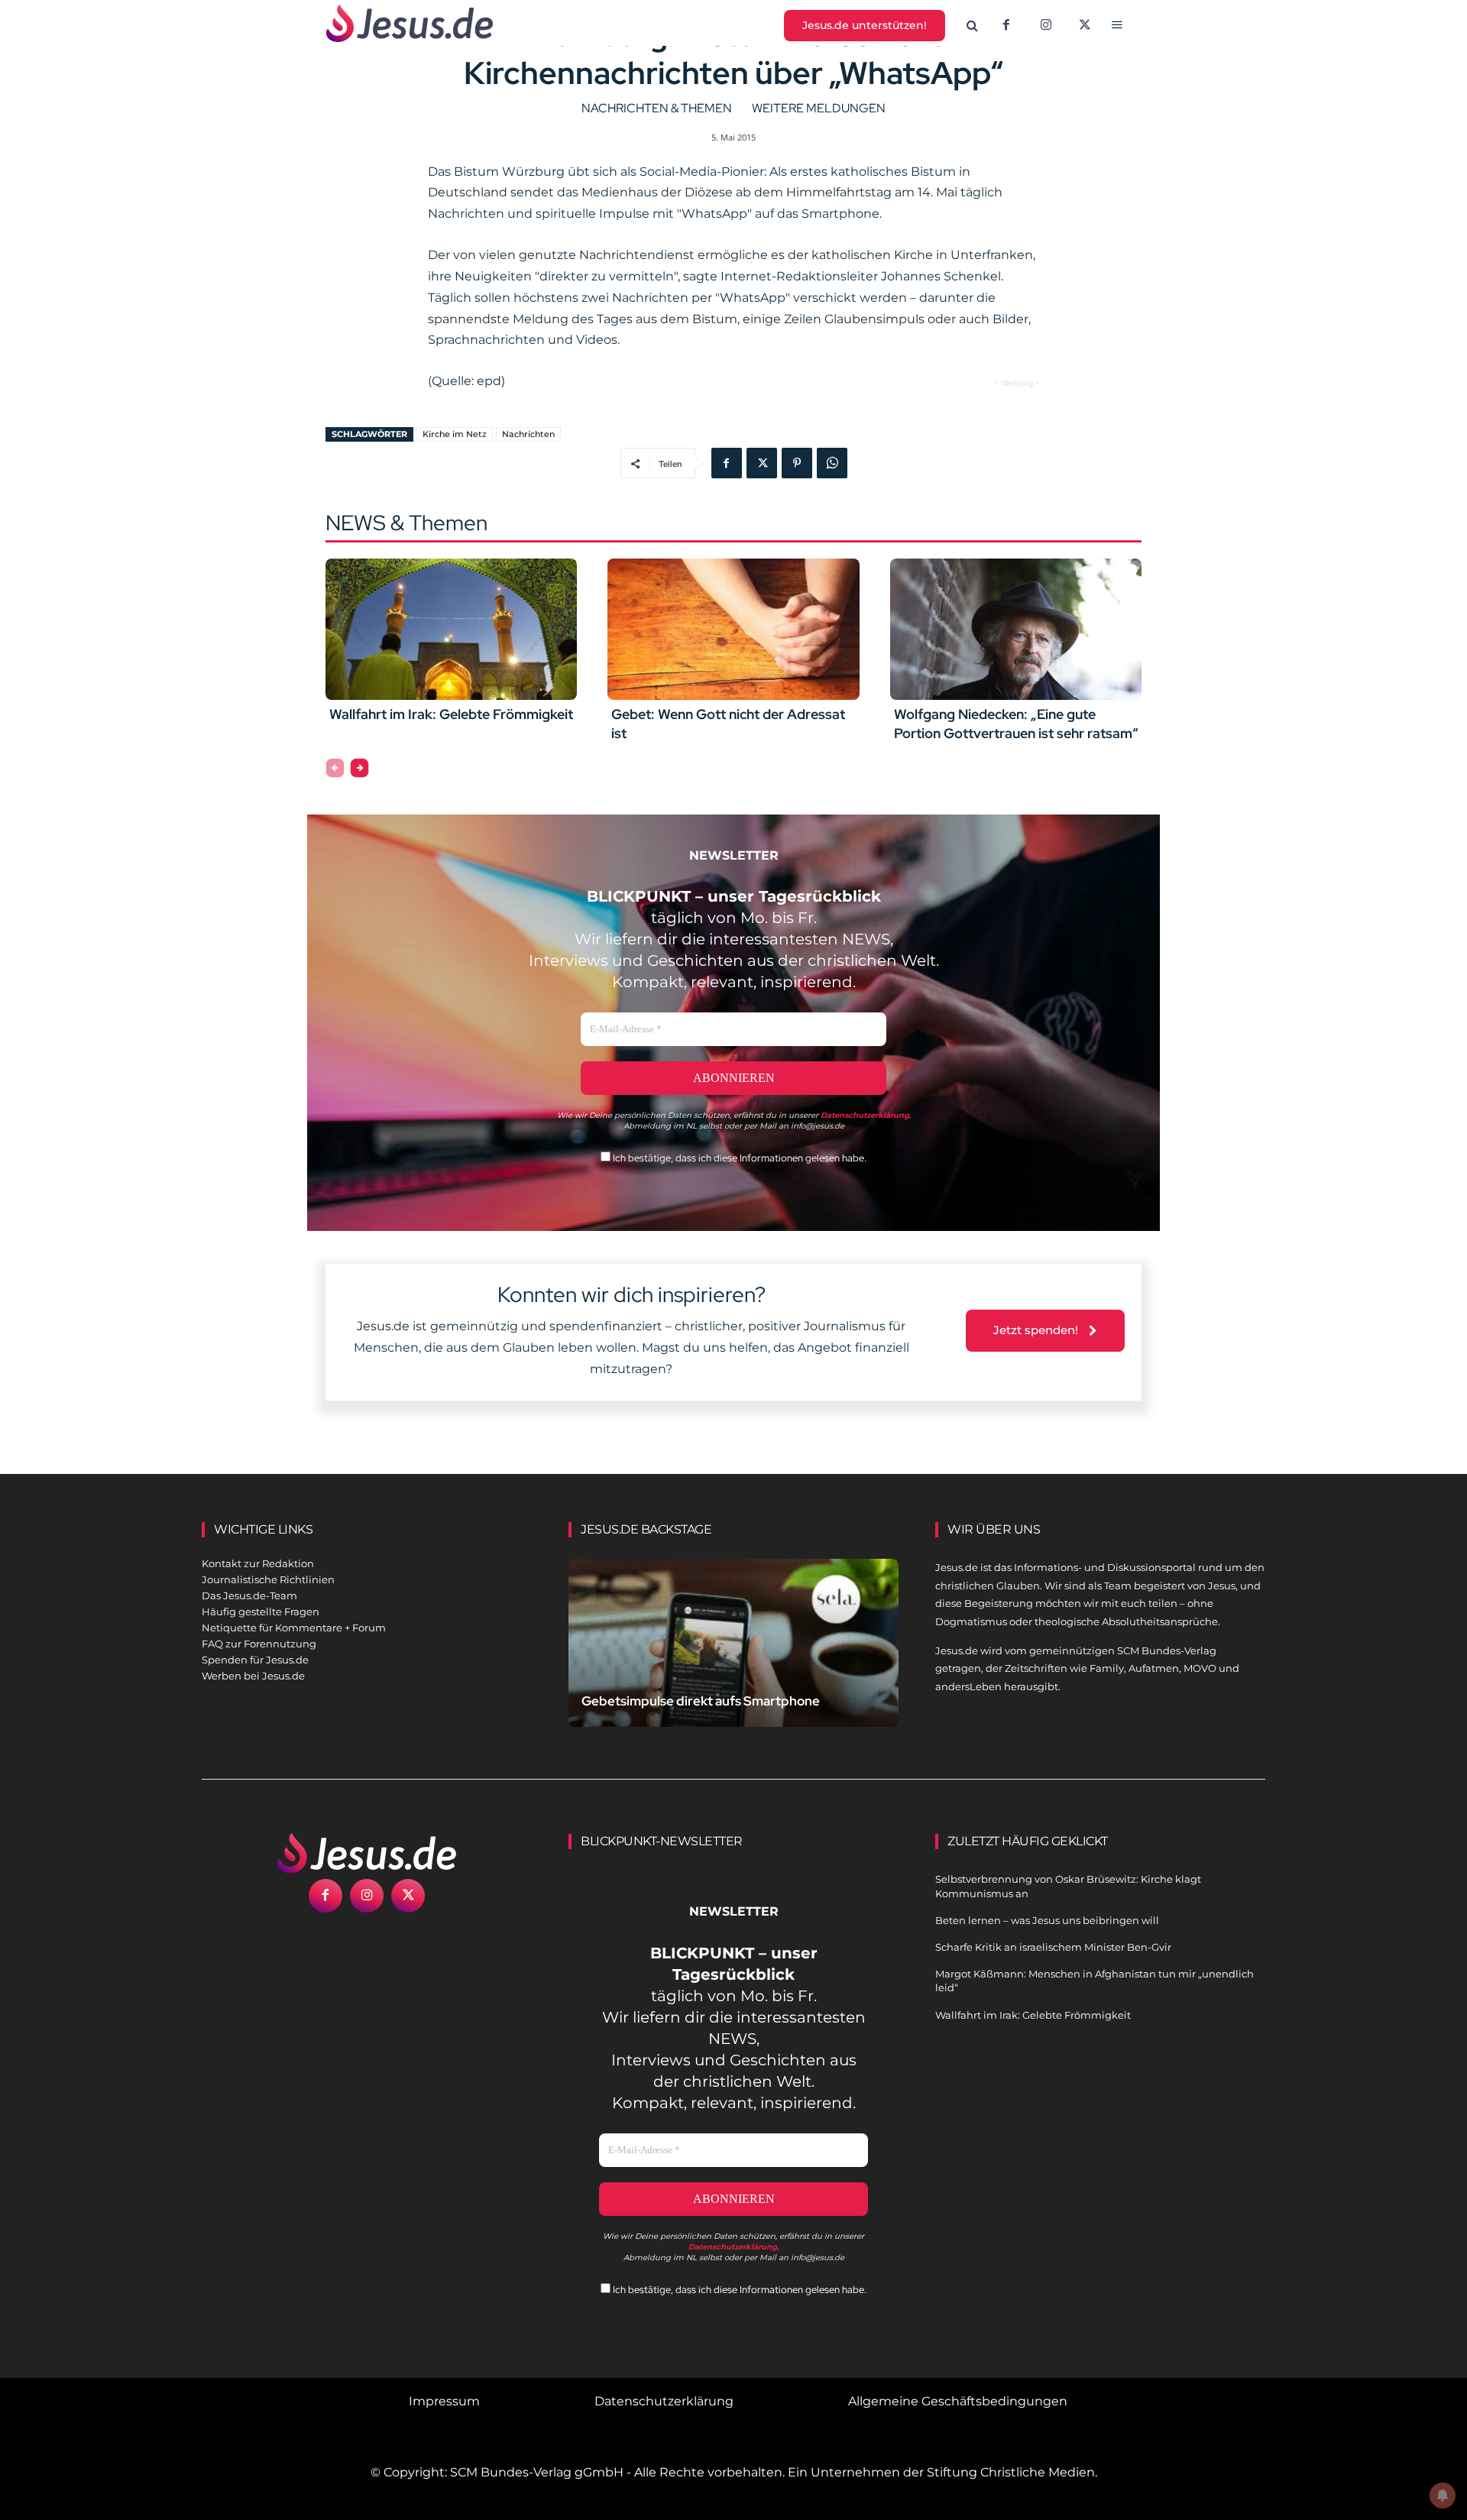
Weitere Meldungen (819, 108)
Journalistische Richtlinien (268, 1579)
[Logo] (367, 1853)
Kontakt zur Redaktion (258, 1563)
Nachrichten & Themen (657, 108)
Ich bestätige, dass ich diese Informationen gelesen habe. (738, 1158)
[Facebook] (1006, 26)
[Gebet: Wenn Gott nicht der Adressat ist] (733, 629)
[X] (1086, 26)
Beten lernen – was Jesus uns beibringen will (1047, 1920)
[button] (973, 26)
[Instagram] (1046, 26)
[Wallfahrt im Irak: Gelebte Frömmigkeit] (451, 629)
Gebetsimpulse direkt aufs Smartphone (701, 1701)
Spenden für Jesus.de (255, 1660)
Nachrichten (528, 434)
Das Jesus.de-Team (249, 1595)
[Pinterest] (797, 463)
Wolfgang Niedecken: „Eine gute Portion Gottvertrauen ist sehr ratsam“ (1016, 724)
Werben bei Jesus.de (253, 1676)
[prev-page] (335, 768)
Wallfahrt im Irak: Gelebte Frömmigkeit (451, 714)
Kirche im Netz (455, 434)
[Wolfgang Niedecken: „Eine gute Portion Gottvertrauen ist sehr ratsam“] (1016, 629)
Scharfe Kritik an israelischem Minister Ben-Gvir (1053, 1947)
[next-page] (359, 768)
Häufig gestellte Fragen (261, 1611)
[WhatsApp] (832, 463)
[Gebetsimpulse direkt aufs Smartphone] (733, 1661)
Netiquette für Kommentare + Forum (294, 1628)
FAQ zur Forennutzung (259, 1644)
